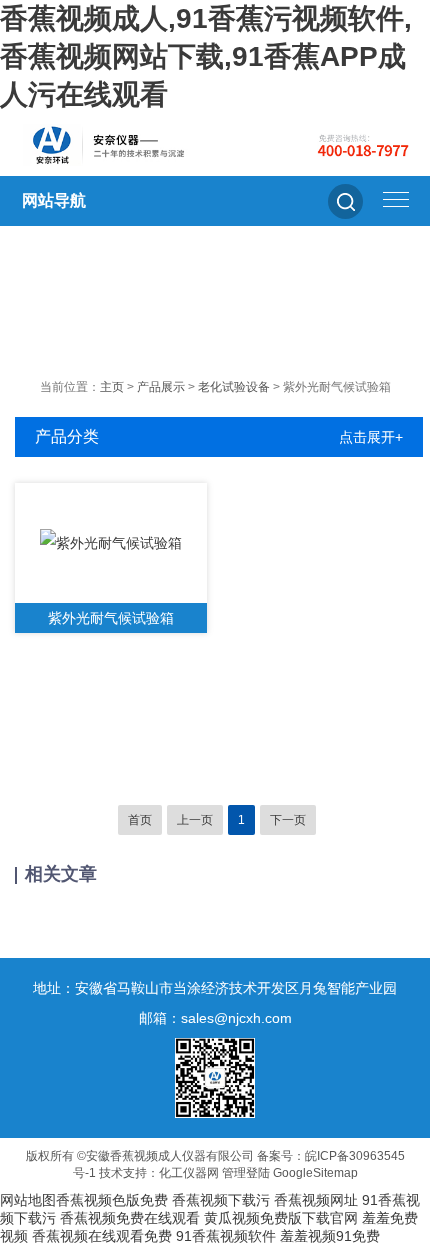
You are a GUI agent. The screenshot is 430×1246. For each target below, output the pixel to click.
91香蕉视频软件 (226, 1236)
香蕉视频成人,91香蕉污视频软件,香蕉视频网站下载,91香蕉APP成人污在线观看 (206, 56)
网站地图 (28, 1200)
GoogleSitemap (315, 1173)
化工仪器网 (189, 1173)
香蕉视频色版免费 (112, 1200)
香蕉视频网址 (316, 1200)
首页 (140, 820)
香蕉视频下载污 (221, 1200)
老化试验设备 (234, 387)
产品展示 (161, 387)
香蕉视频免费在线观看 (130, 1218)
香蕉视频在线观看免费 (102, 1236)
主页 (112, 387)
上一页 (195, 820)
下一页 (288, 820)
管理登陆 (246, 1173)
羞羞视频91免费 (330, 1236)
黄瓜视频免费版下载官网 (281, 1218)
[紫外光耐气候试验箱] (111, 543)
